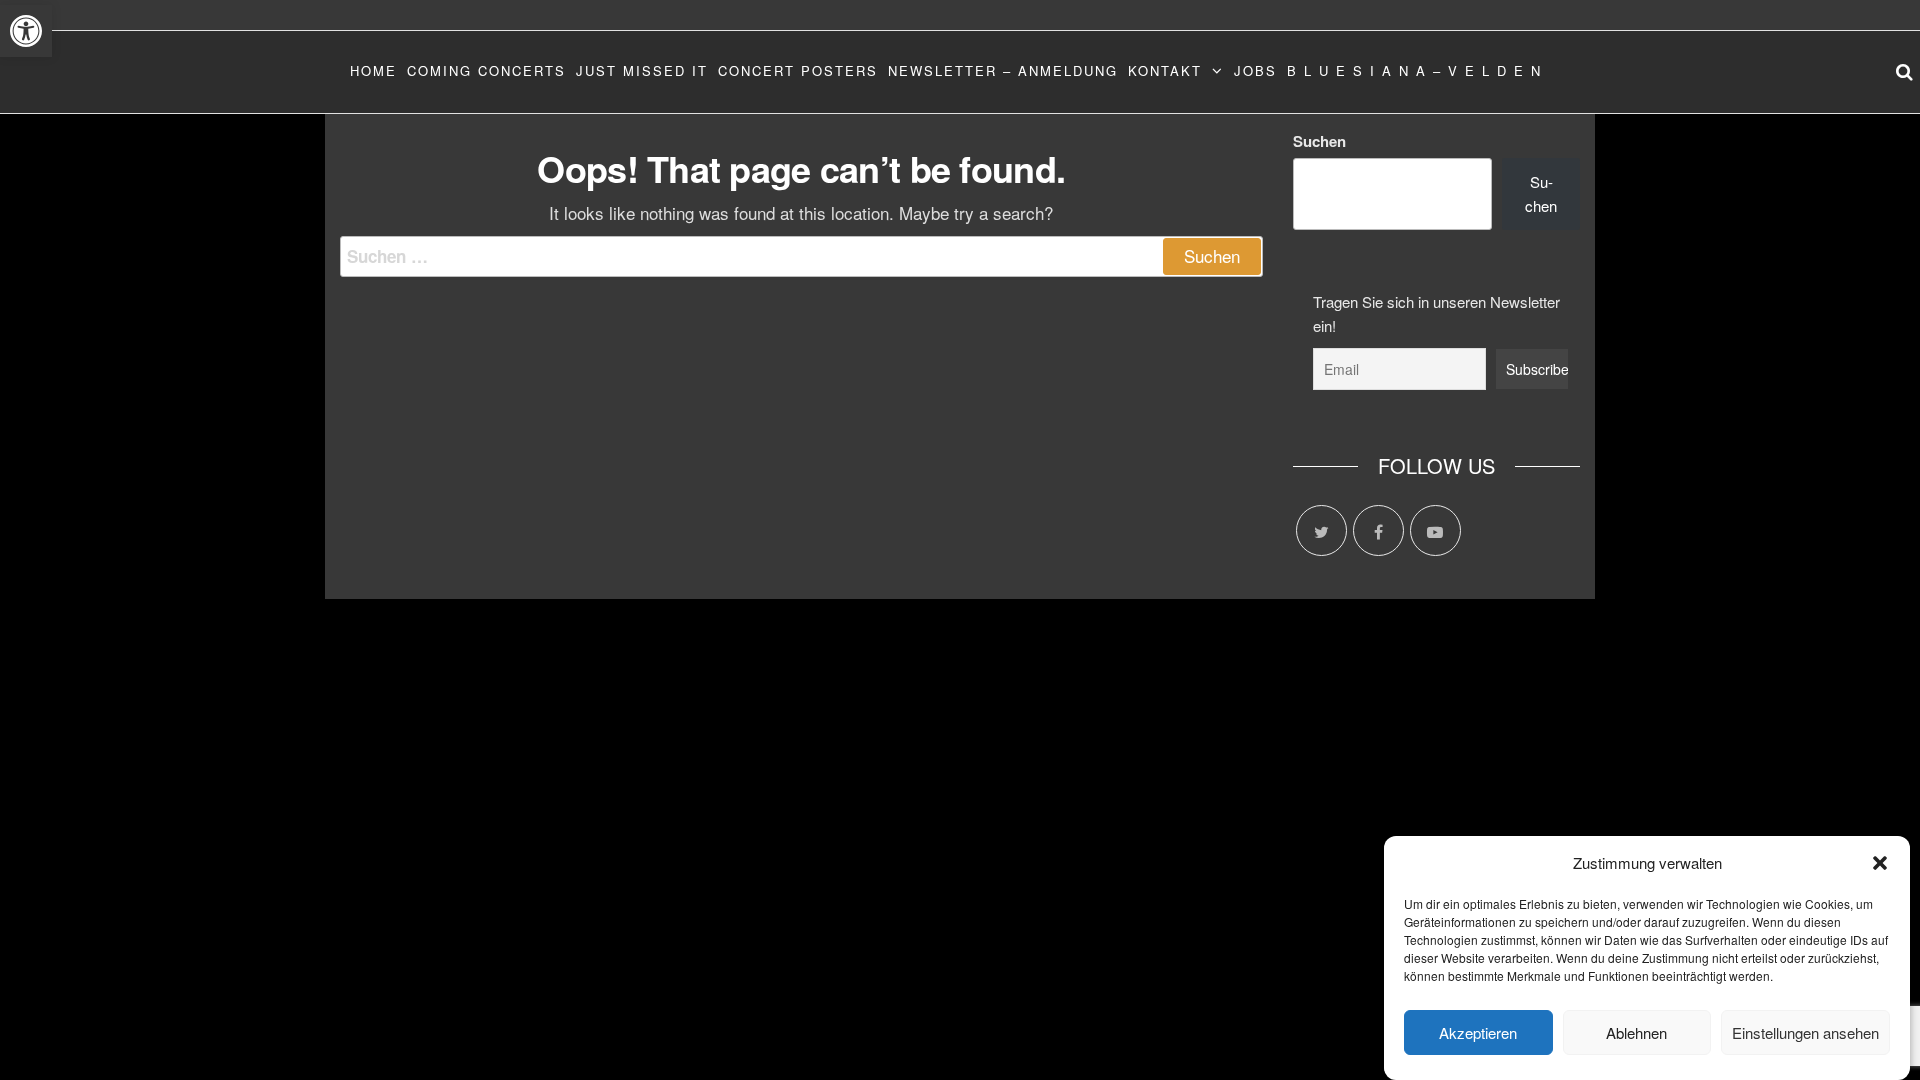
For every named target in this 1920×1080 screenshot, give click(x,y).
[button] (26, 31)
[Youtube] (1435, 530)
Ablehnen (1636, 1032)
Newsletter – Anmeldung (1003, 70)
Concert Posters (798, 70)
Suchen (1319, 141)
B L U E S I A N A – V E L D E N (1414, 70)
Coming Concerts (486, 70)
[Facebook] (1378, 530)
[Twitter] (1321, 530)
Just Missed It (642, 70)
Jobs (1255, 70)
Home (373, 70)
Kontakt (1165, 70)
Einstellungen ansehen (1805, 1032)
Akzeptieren (1478, 1032)
